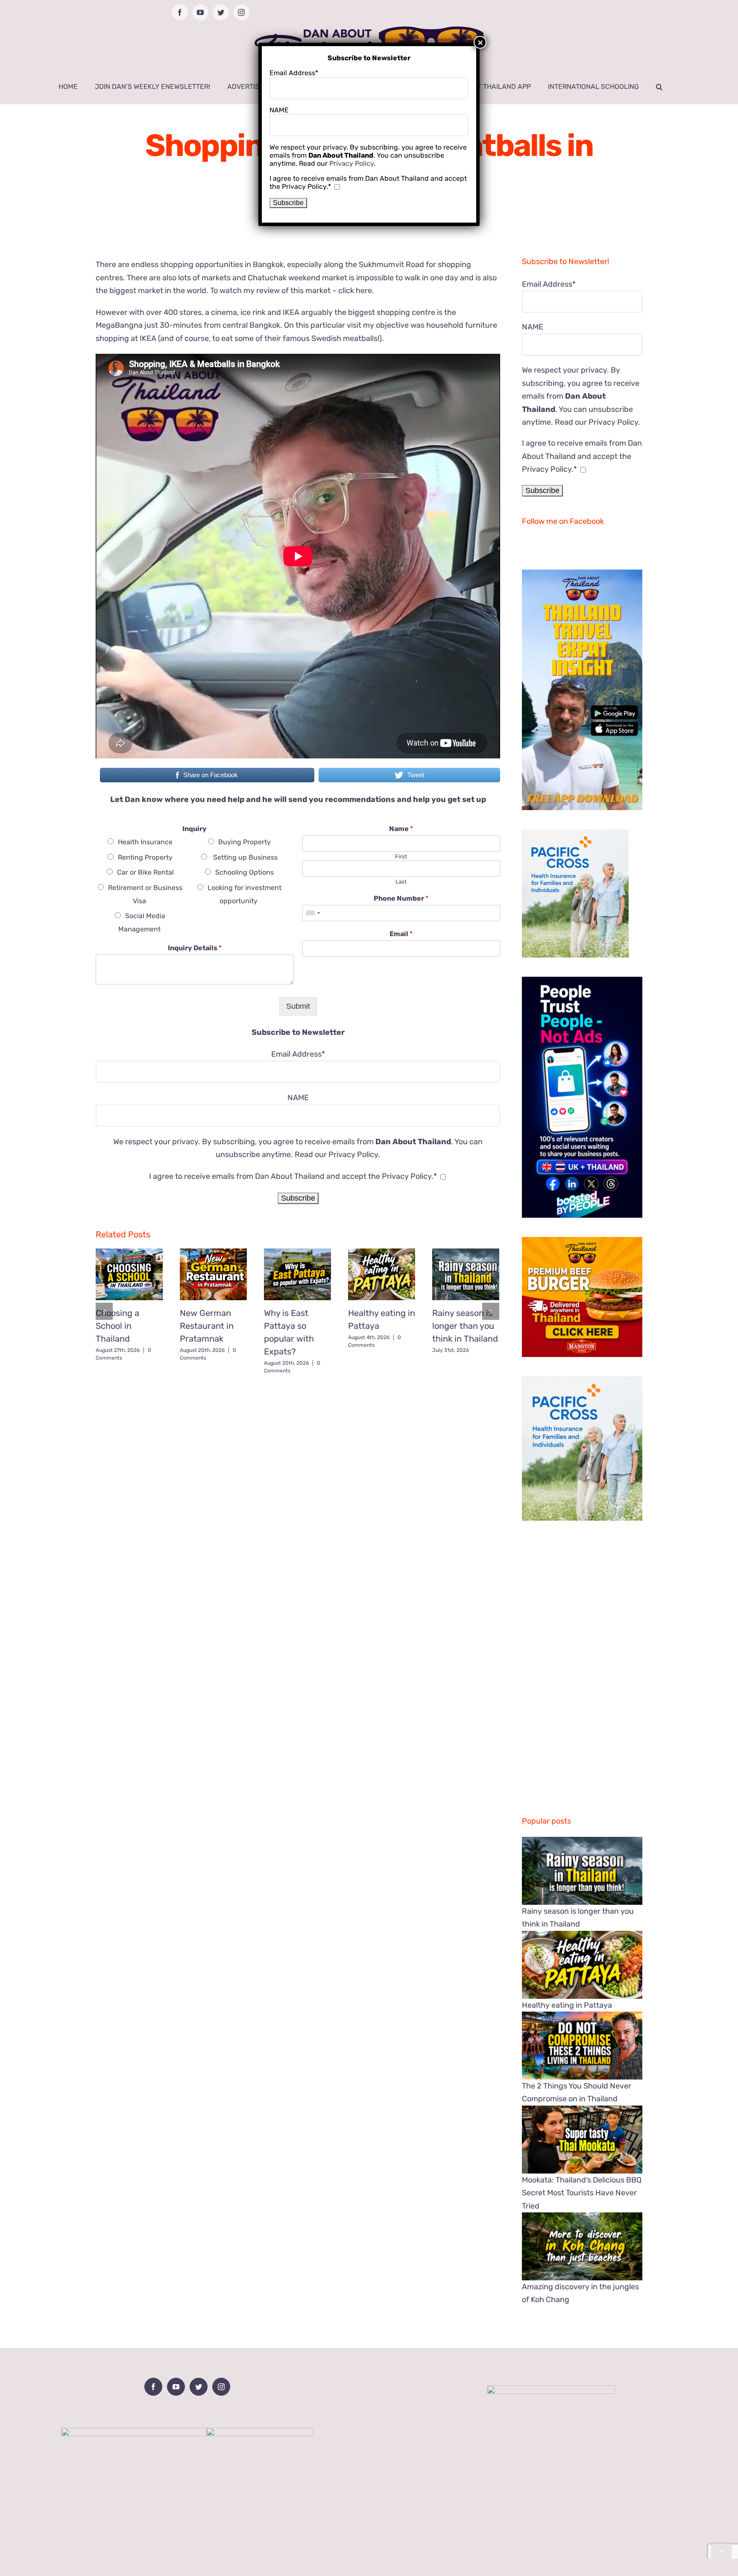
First (401, 856)
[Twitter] (199, 2387)
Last (401, 882)
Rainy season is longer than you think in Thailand (465, 1326)
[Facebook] (153, 2387)
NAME (298, 1098)
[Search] (659, 87)
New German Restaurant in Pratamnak (207, 1326)
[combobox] (313, 913)
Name (401, 829)
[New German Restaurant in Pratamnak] (213, 1274)
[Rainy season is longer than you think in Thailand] (466, 1274)
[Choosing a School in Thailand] (129, 1274)
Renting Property (145, 857)
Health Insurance (145, 842)
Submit (298, 1006)
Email (401, 934)
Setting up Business (245, 857)
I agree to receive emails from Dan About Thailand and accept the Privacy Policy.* (293, 1176)
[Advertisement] (298, 1441)
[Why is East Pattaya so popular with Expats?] (297, 1274)
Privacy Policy (353, 1154)
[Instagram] (221, 2387)
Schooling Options (245, 872)
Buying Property (245, 842)
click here (354, 291)
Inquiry (195, 829)
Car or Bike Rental (145, 872)
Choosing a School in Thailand (117, 1326)
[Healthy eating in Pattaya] (382, 1274)
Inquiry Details (195, 948)
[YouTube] (176, 2387)
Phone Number (401, 898)
